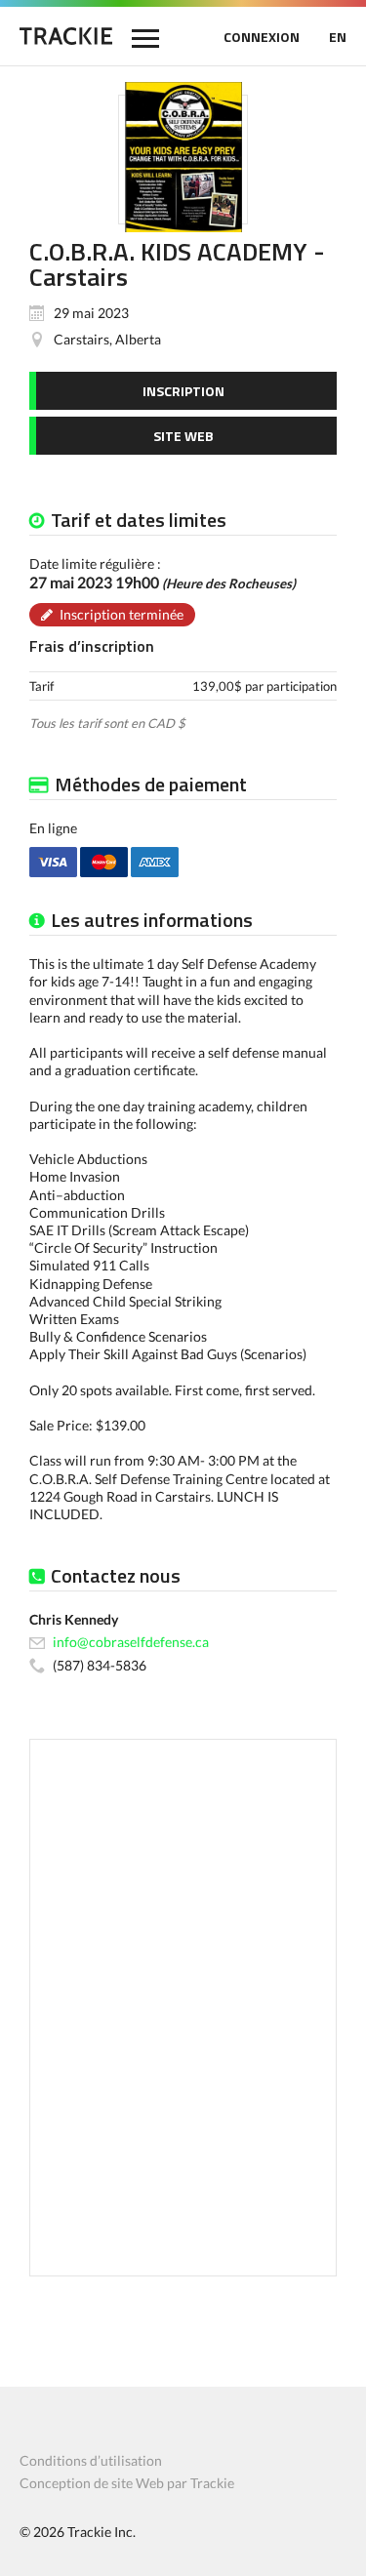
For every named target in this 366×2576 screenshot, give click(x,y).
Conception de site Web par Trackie (127, 2483)
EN (338, 37)
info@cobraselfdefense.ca (131, 1642)
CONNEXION (262, 37)
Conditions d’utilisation (91, 2460)
